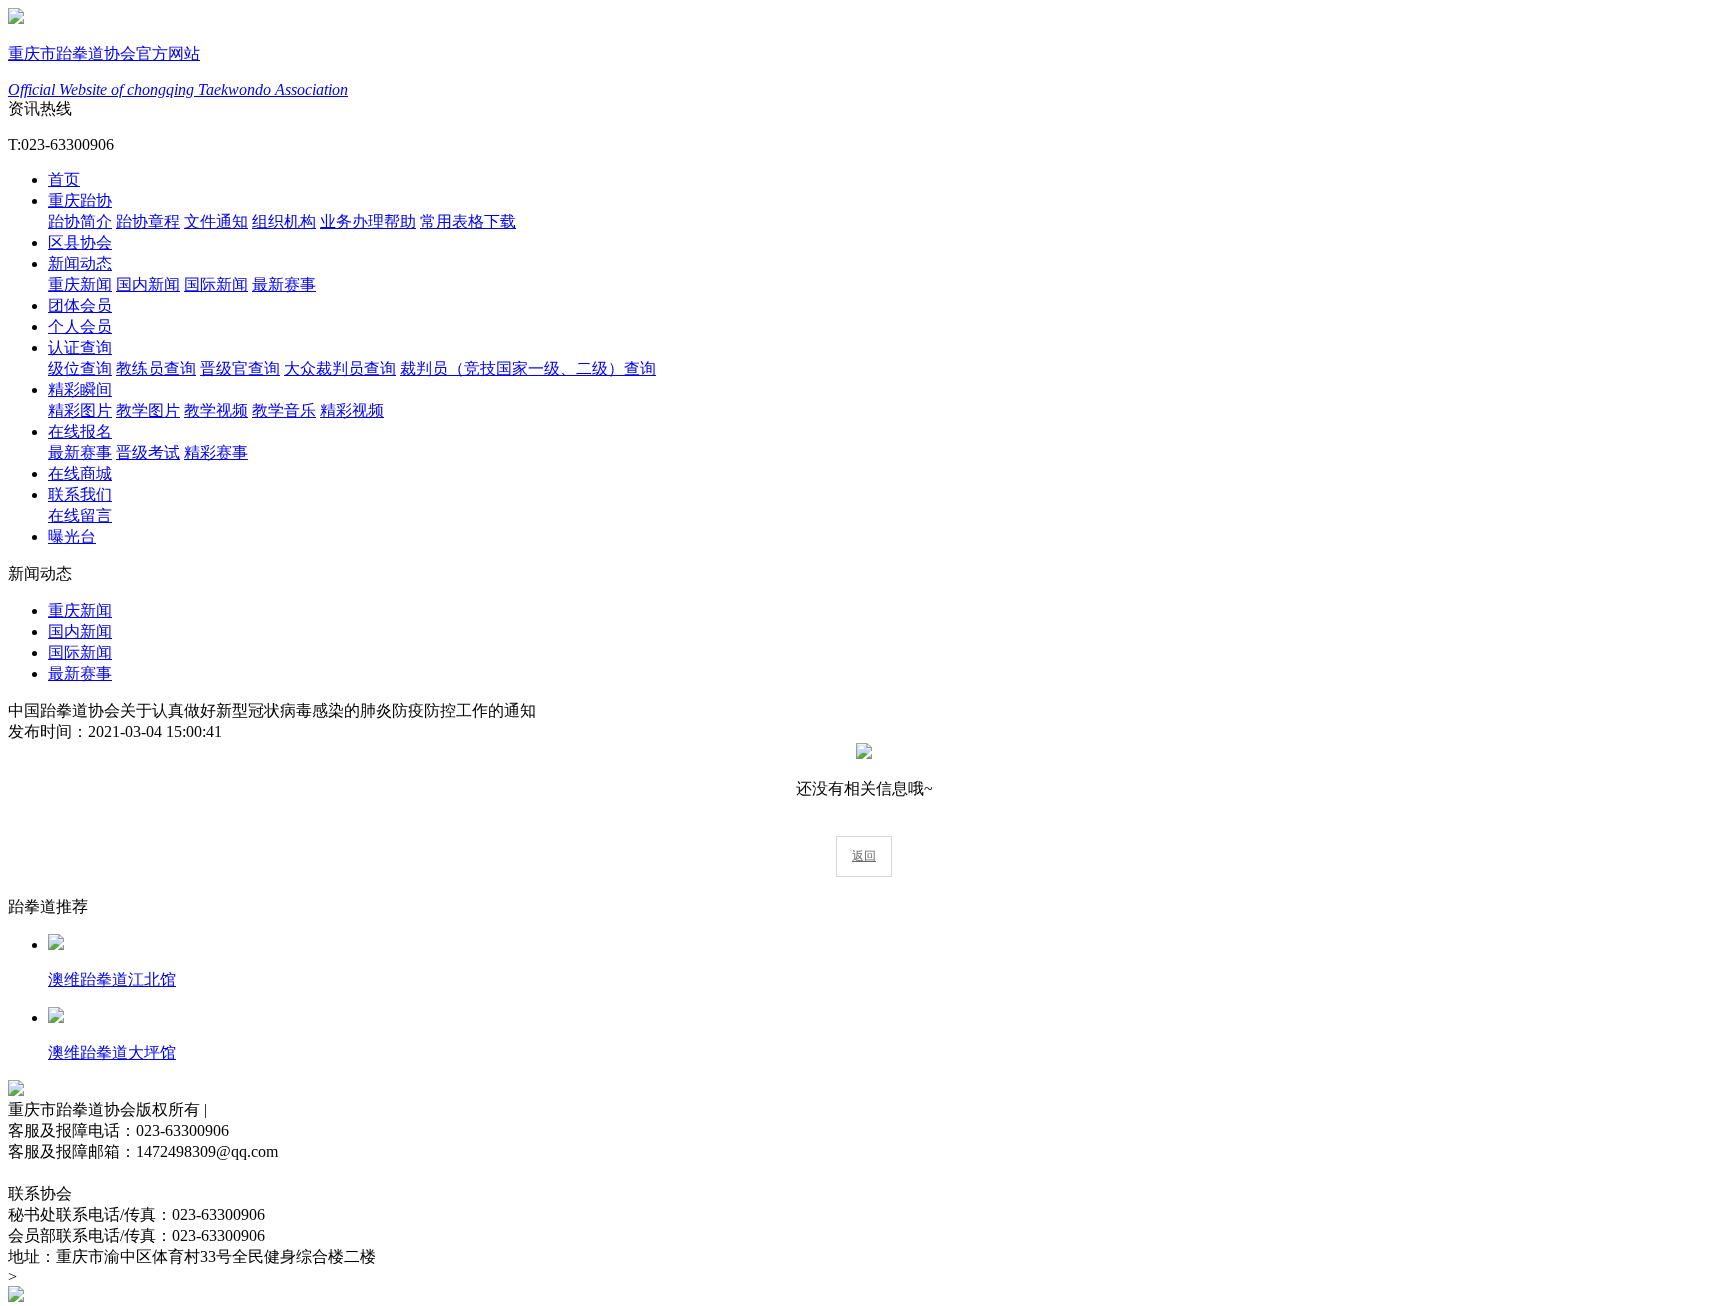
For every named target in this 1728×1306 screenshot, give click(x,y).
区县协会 (80, 242)
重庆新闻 (80, 284)
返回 (864, 856)
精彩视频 (352, 410)
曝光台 (72, 536)
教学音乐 (284, 410)
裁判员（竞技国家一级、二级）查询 (528, 368)
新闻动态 (80, 263)
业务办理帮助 (368, 221)
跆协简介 (80, 221)
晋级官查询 (240, 368)
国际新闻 (216, 284)
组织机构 (284, 221)
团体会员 (80, 305)
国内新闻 (148, 284)
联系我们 (80, 494)
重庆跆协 (80, 200)
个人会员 (80, 326)
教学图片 (148, 410)
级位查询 (80, 368)
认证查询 (80, 347)
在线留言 (80, 515)
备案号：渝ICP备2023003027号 (116, 1172)
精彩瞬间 (80, 389)
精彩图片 (80, 410)
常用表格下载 (468, 221)
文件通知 (216, 221)
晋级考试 (148, 452)
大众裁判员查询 (340, 368)
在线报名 (80, 431)
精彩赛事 (216, 452)
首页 (64, 179)
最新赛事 (284, 284)
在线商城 (80, 473)
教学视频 (216, 410)
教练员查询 (156, 368)
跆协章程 (148, 221)
